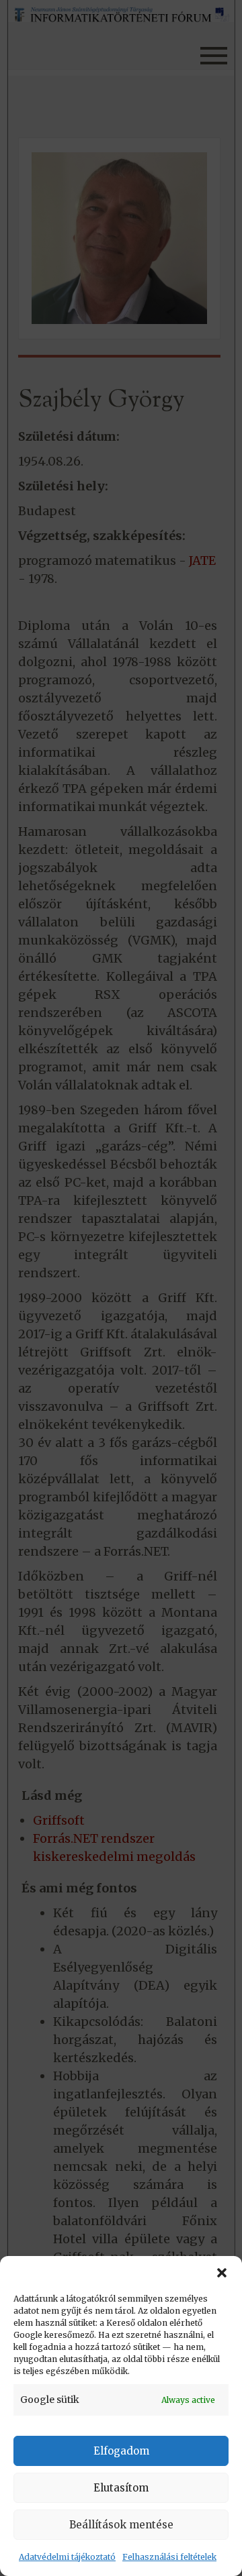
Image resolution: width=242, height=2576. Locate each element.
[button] (222, 2273)
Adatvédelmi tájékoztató (67, 2557)
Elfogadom (121, 2451)
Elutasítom (121, 2488)
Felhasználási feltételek (169, 2557)
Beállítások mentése (121, 2525)
